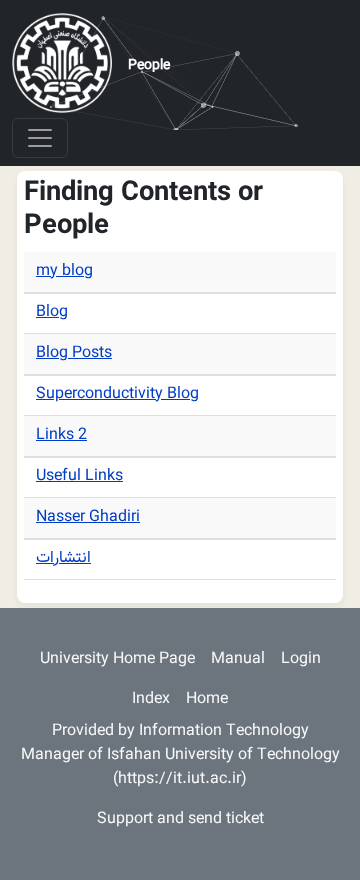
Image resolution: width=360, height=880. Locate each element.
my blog (64, 271)
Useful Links (79, 476)
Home (207, 699)
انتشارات (63, 558)
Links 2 (61, 435)
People (149, 66)
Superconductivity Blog (117, 394)
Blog (52, 312)
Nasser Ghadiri (88, 517)
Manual (238, 659)
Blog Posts (74, 353)
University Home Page (117, 659)
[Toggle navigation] (40, 138)
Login (301, 659)
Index (151, 699)
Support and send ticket (180, 819)
